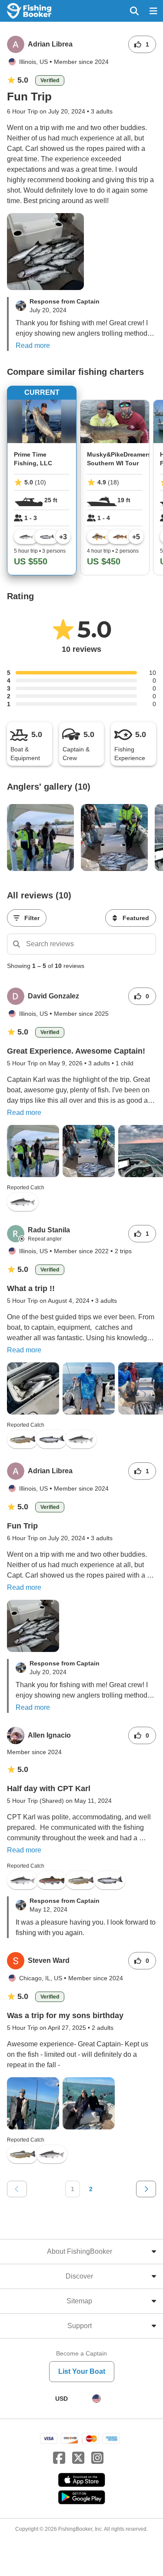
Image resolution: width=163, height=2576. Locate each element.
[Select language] (96, 2399)
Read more (33, 345)
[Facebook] (59, 2458)
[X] (78, 2458)
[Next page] (146, 2189)
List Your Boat (82, 2371)
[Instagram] (97, 2458)
